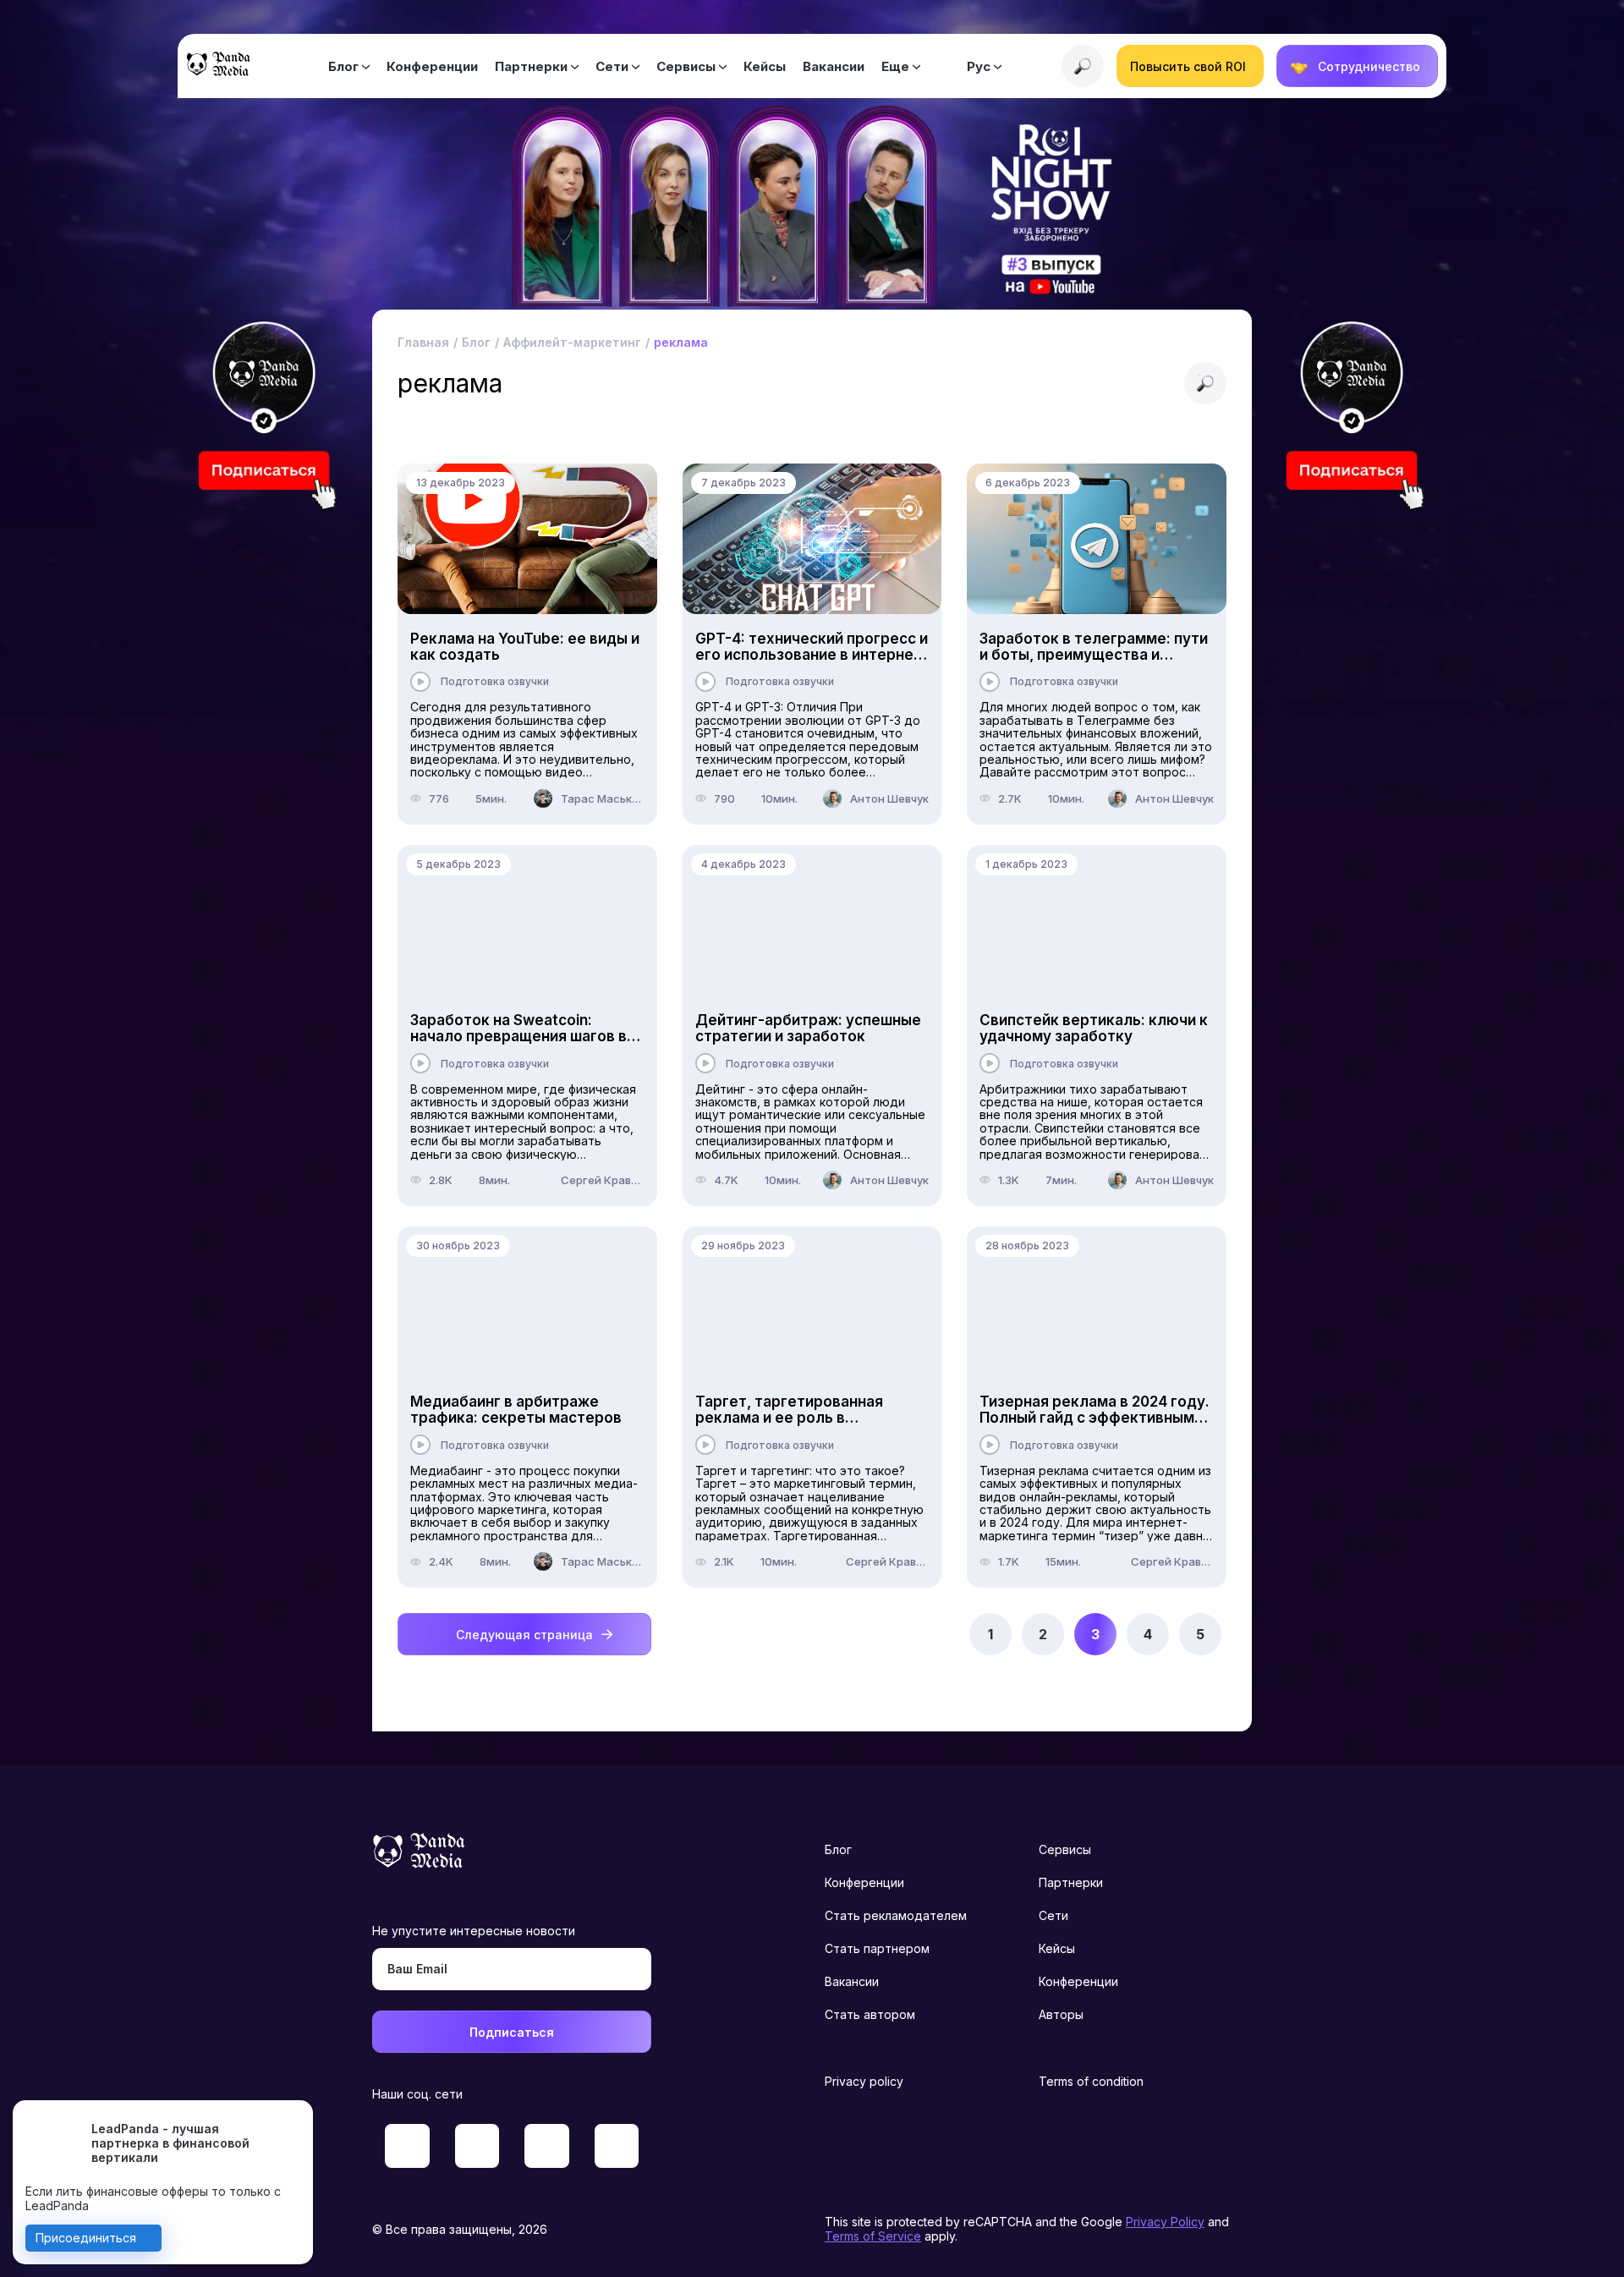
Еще (895, 66)
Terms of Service (873, 2236)
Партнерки (531, 66)
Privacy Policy (1165, 2222)
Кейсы (765, 66)
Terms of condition (1091, 2081)
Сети (612, 66)
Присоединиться (86, 2238)
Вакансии (834, 66)
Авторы (1061, 2014)
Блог (343, 66)
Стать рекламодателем (896, 1915)
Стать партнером (877, 1948)
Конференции (432, 66)
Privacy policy (864, 2081)
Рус (979, 66)
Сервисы (686, 66)
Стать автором (870, 2014)
